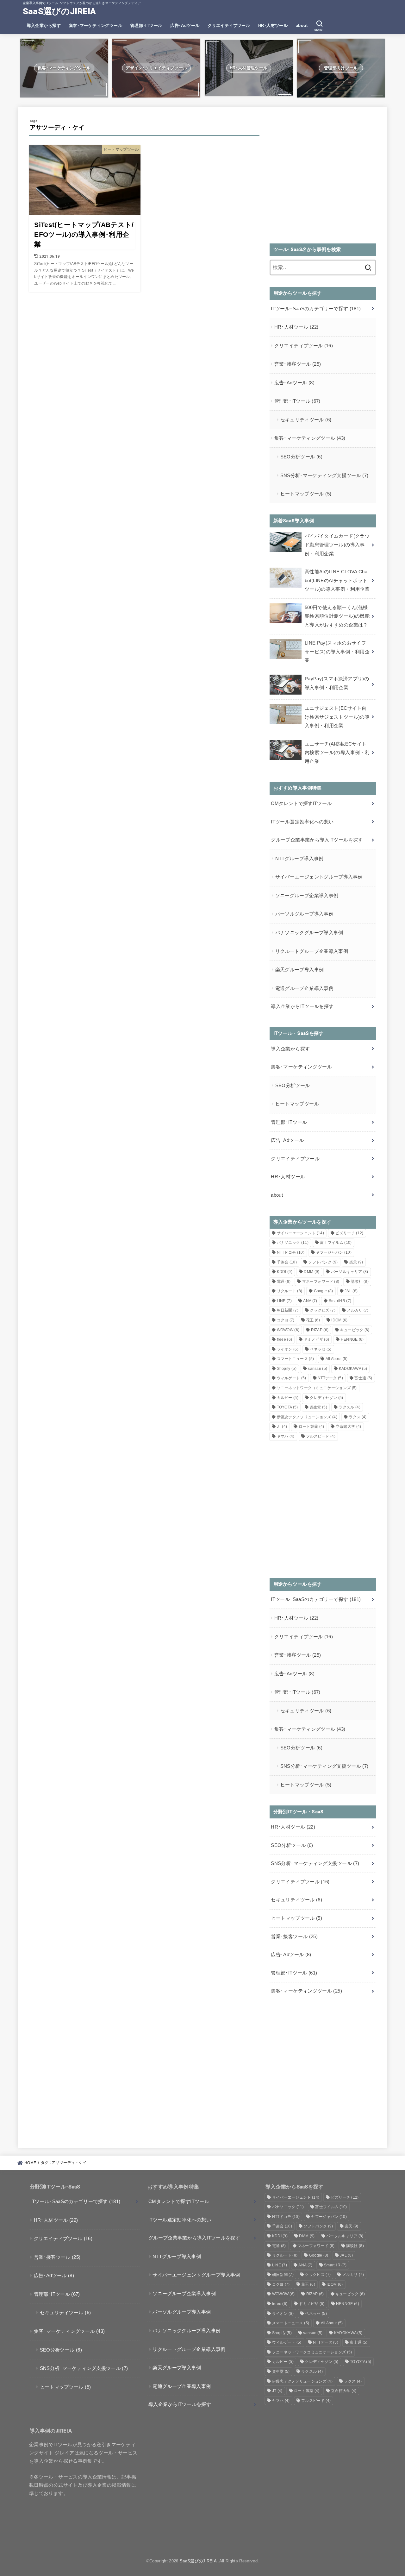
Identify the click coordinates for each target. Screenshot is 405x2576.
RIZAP (320, 1330)
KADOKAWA (353, 1369)
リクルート (290, 1291)
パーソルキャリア (350, 1272)
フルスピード (321, 1436)
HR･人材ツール (273, 25)
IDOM (339, 1320)
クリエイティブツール (229, 25)
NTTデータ (330, 1378)
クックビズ (323, 1310)
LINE (284, 1301)
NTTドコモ (291, 1252)
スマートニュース (296, 1359)
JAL (351, 1291)
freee (285, 1339)
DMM (312, 1272)
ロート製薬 (312, 1427)
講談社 (360, 1282)
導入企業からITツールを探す (302, 1006)
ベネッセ (321, 1349)
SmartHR (340, 1301)
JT (282, 1427)
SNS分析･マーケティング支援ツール (324, 476)
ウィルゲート (292, 1378)
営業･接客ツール (298, 364)
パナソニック (293, 1243)
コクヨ (286, 1320)
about (302, 25)
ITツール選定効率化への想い (302, 822)
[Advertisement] (323, 179)
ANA (310, 1301)
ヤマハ (286, 1436)
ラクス (358, 1417)
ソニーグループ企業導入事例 (307, 896)
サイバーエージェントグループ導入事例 (319, 877)
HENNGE (352, 1339)
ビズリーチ (349, 1233)
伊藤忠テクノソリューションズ (307, 1417)
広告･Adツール (185, 25)
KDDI (285, 1272)
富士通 (363, 1378)
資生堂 (318, 1407)
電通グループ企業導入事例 (304, 988)
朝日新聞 (288, 1310)
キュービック (355, 1330)
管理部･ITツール (146, 25)
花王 (313, 1320)
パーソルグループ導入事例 (304, 914)
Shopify (287, 1369)
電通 (284, 1282)
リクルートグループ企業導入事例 (312, 951)
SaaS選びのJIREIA (59, 11)
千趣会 (287, 1262)
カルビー (288, 1398)
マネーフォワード (321, 1282)
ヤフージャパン (334, 1252)
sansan (318, 1369)
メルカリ (358, 1310)
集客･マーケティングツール (96, 25)
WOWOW (288, 1330)
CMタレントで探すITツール (301, 803)
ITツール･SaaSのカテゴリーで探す (316, 309)
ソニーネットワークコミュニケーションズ (317, 1388)
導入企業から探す (44, 25)
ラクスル (349, 1407)
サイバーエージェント (301, 1233)
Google (324, 1291)
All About (337, 1359)
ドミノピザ (317, 1339)
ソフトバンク (323, 1262)
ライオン (288, 1349)
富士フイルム (336, 1243)
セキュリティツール (306, 420)
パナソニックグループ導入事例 (309, 933)
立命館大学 (349, 1427)
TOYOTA (287, 1407)
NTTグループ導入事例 (299, 859)
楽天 (356, 1262)
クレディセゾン (326, 1398)
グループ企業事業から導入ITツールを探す (317, 840)
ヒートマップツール (306, 494)
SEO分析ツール (301, 457)
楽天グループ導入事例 (300, 970)
